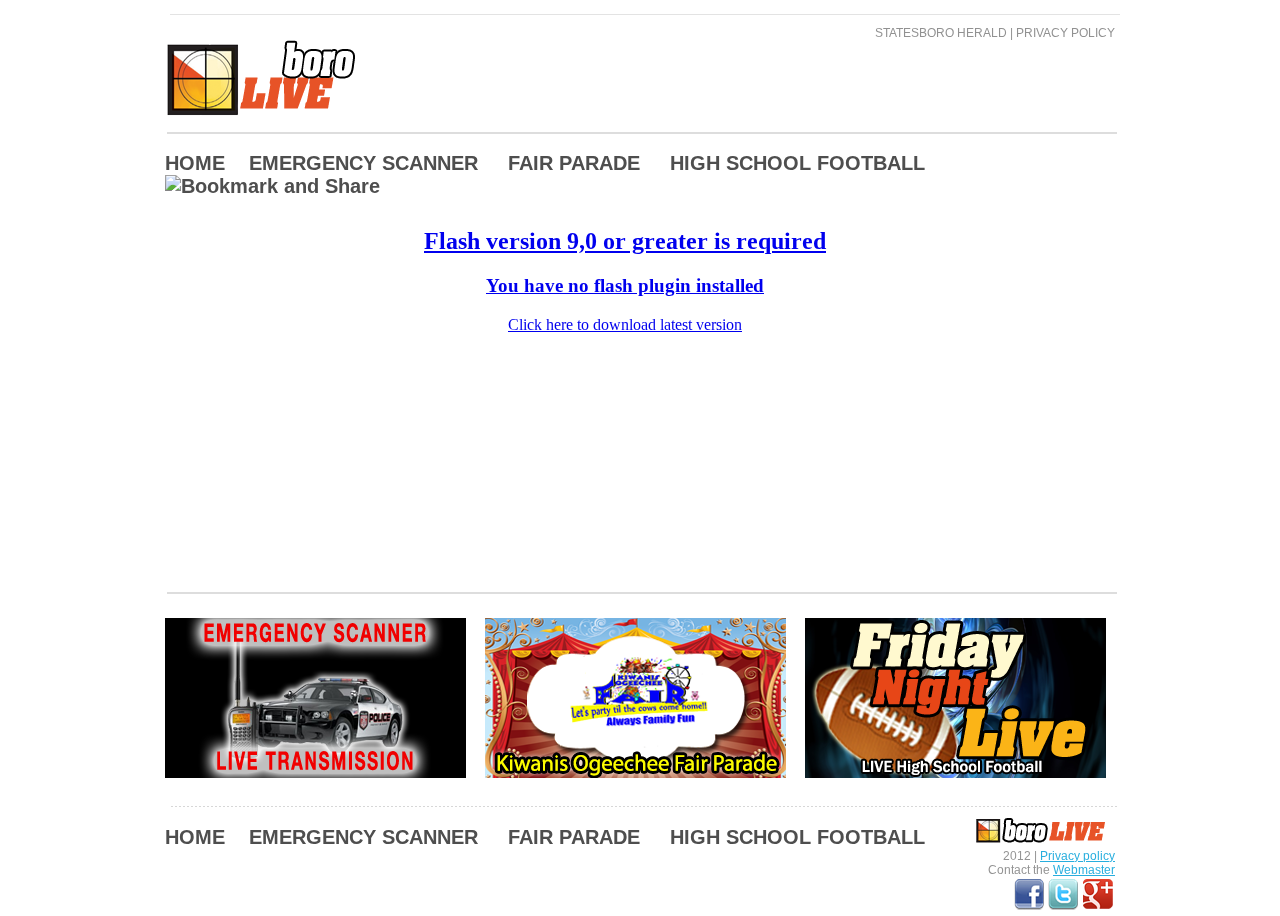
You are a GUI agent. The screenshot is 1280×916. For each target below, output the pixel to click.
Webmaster (1084, 870)
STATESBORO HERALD (941, 33)
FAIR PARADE (574, 163)
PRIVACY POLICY (1065, 33)
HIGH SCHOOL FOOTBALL (797, 163)
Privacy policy (1077, 856)
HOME (195, 163)
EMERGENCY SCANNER (363, 163)
